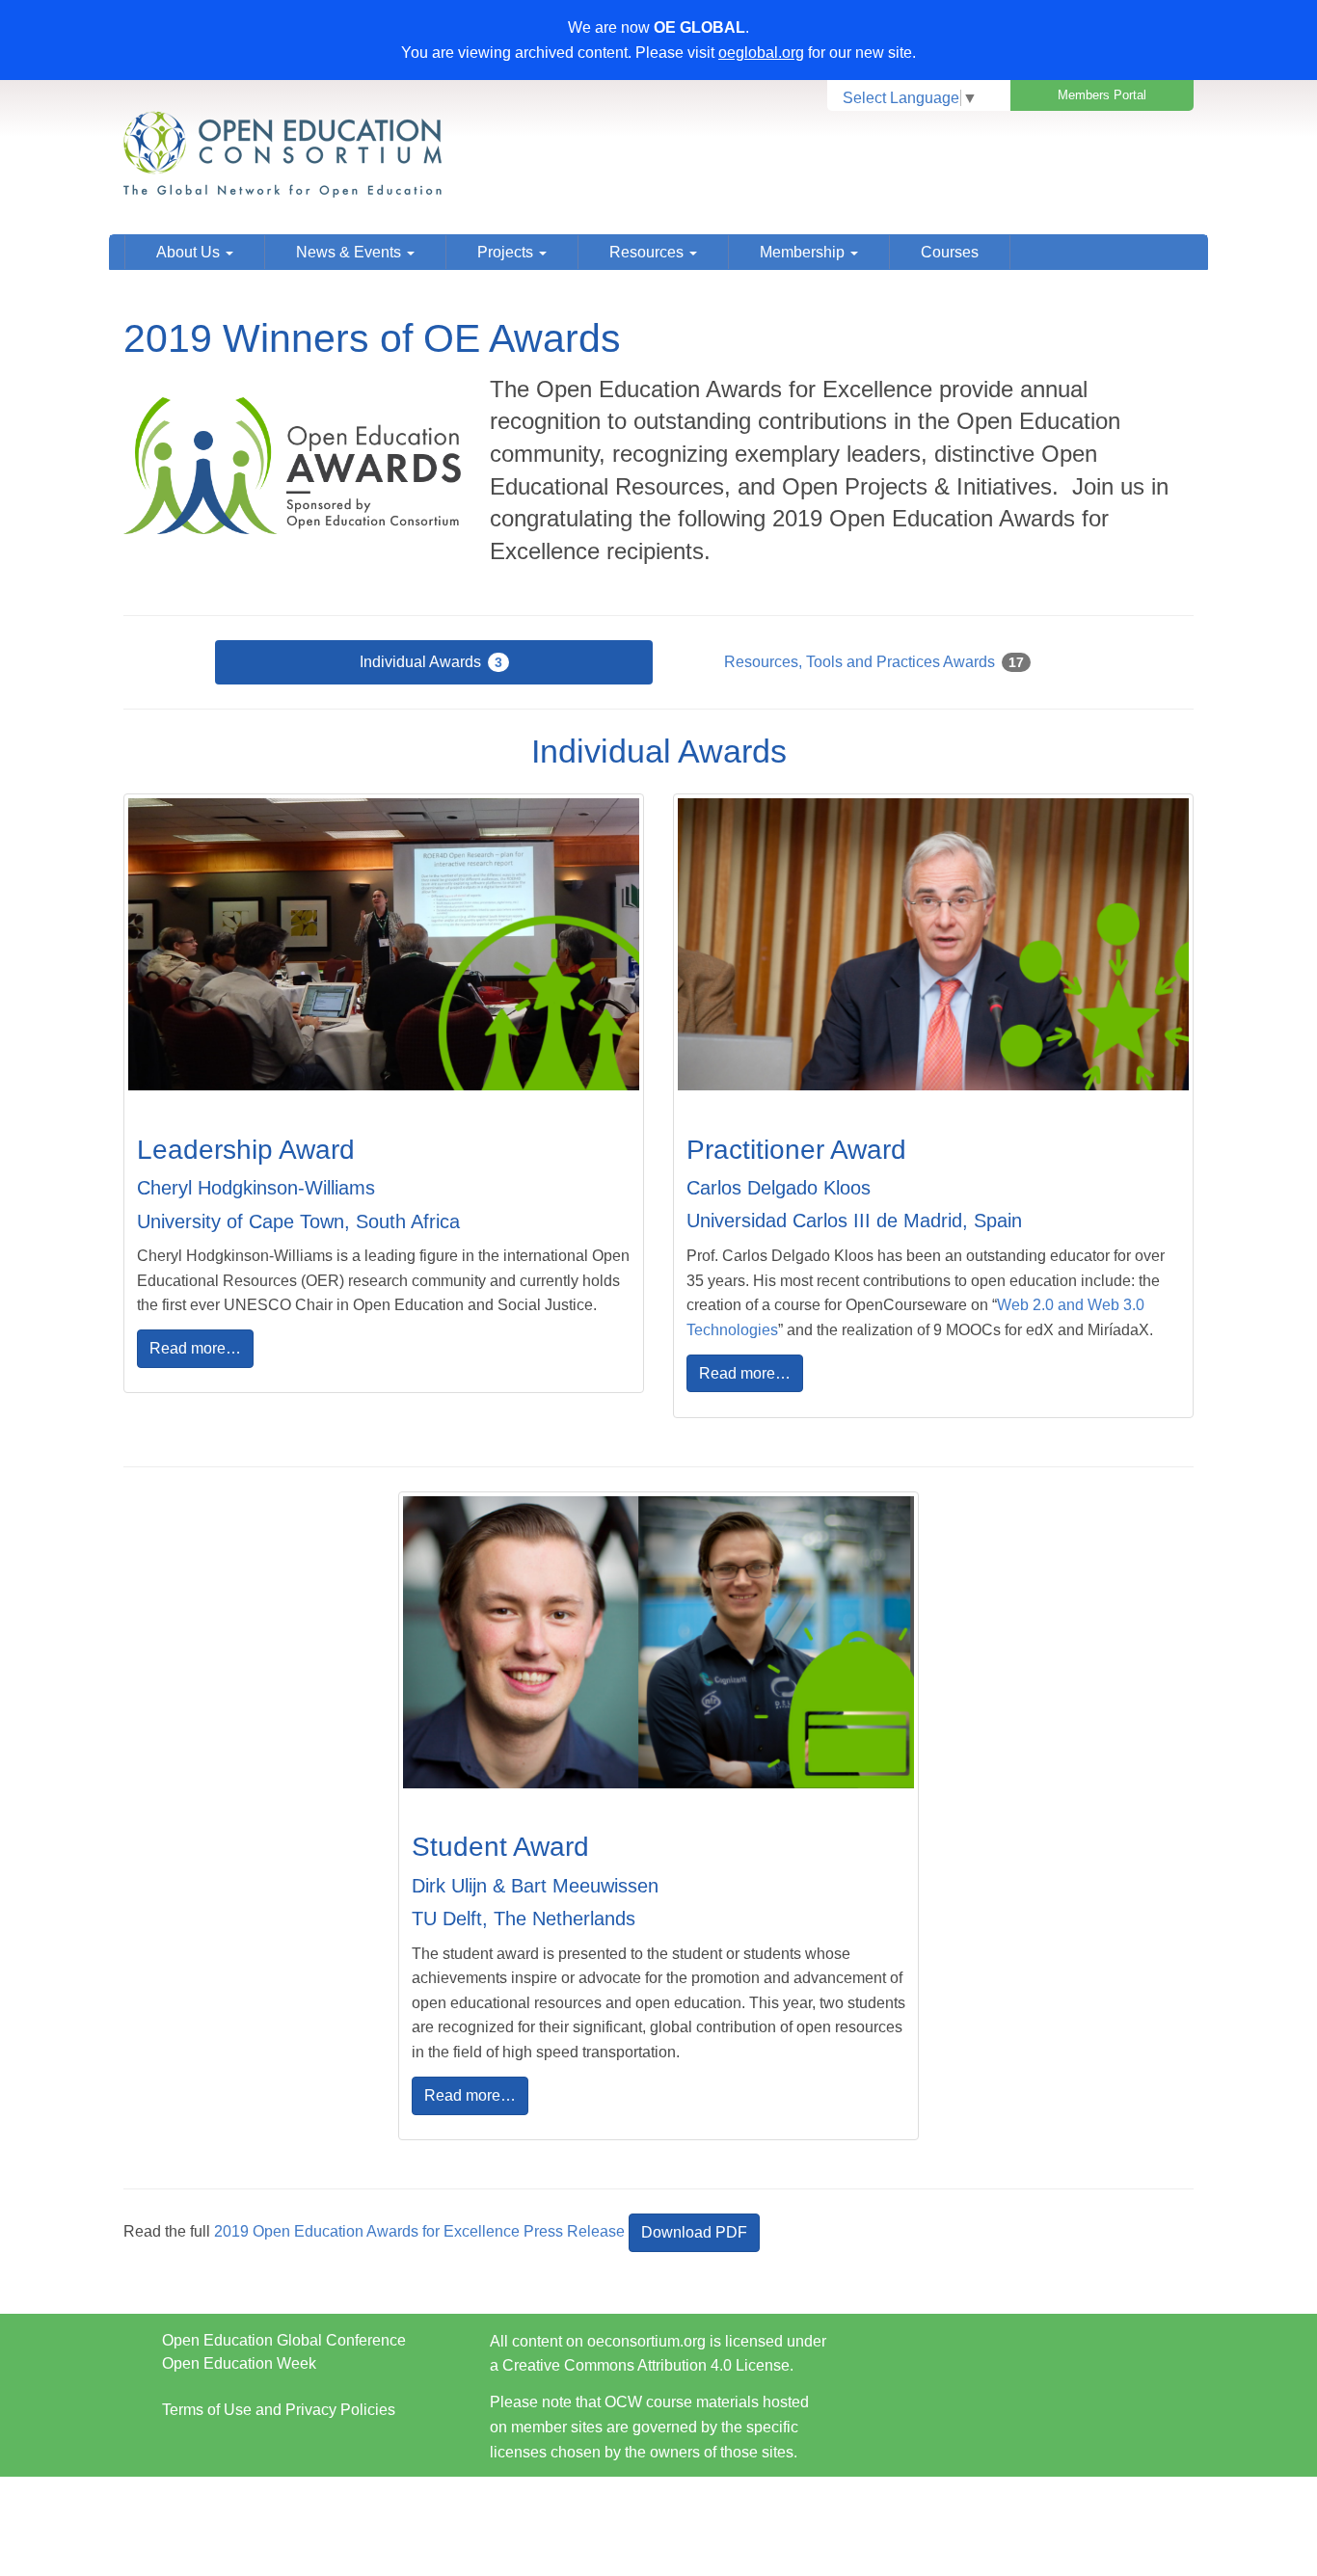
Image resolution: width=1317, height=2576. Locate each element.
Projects (507, 252)
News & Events (350, 252)
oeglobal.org (761, 53)
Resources (648, 252)
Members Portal (1102, 95)
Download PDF (694, 2232)
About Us (190, 252)
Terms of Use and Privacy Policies (279, 2410)
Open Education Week (239, 2363)
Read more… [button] (195, 1348)
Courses (950, 252)
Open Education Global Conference (284, 2340)
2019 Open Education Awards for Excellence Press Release (419, 2231)
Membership (804, 252)
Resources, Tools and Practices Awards (874, 662)
